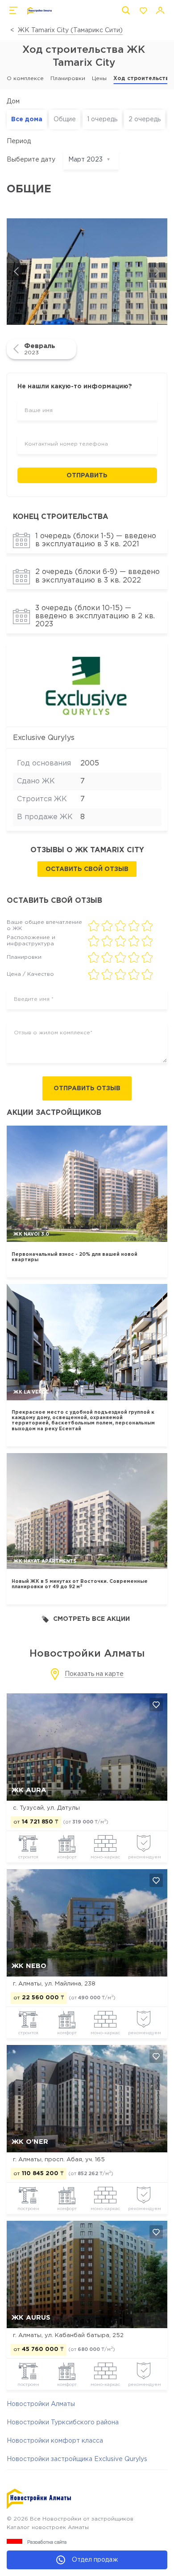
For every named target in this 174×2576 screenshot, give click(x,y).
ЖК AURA (29, 1790)
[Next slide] (157, 272)
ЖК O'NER (30, 2142)
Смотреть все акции (91, 1619)
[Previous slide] (17, 272)
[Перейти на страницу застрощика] (87, 685)
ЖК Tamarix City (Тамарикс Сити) (70, 30)
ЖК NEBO (29, 1966)
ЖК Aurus (31, 2318)
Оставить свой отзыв (87, 869)
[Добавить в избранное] (156, 1705)
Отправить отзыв (87, 1088)
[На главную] (39, 11)
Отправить (87, 476)
